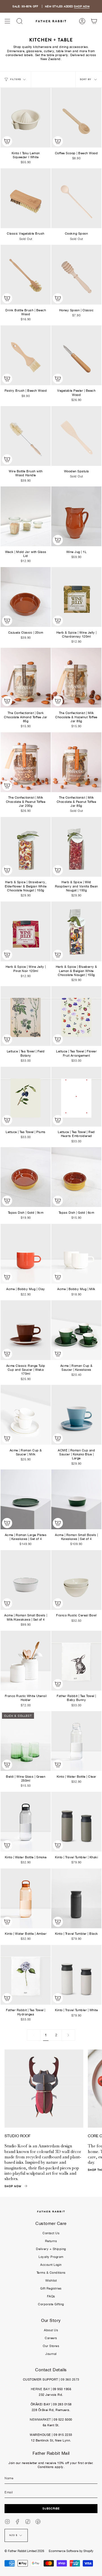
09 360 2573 (70, 2379)
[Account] (82, 21)
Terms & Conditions (51, 2273)
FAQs (51, 2296)
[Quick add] (7, 141)
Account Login (51, 2265)
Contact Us (51, 2233)
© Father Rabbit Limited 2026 (24, 2551)
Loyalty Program (51, 2257)
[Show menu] (7, 21)
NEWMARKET (40, 2419)
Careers (51, 2338)
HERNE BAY (41, 2389)
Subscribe (51, 2508)
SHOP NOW (82, 6)
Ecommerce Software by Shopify (71, 2551)
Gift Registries (51, 2288)
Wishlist (51, 2280)
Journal (51, 2354)
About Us (51, 2330)
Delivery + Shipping (51, 2249)
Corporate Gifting (51, 2304)
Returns (51, 2241)
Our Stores (51, 2346)
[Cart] (94, 21)
